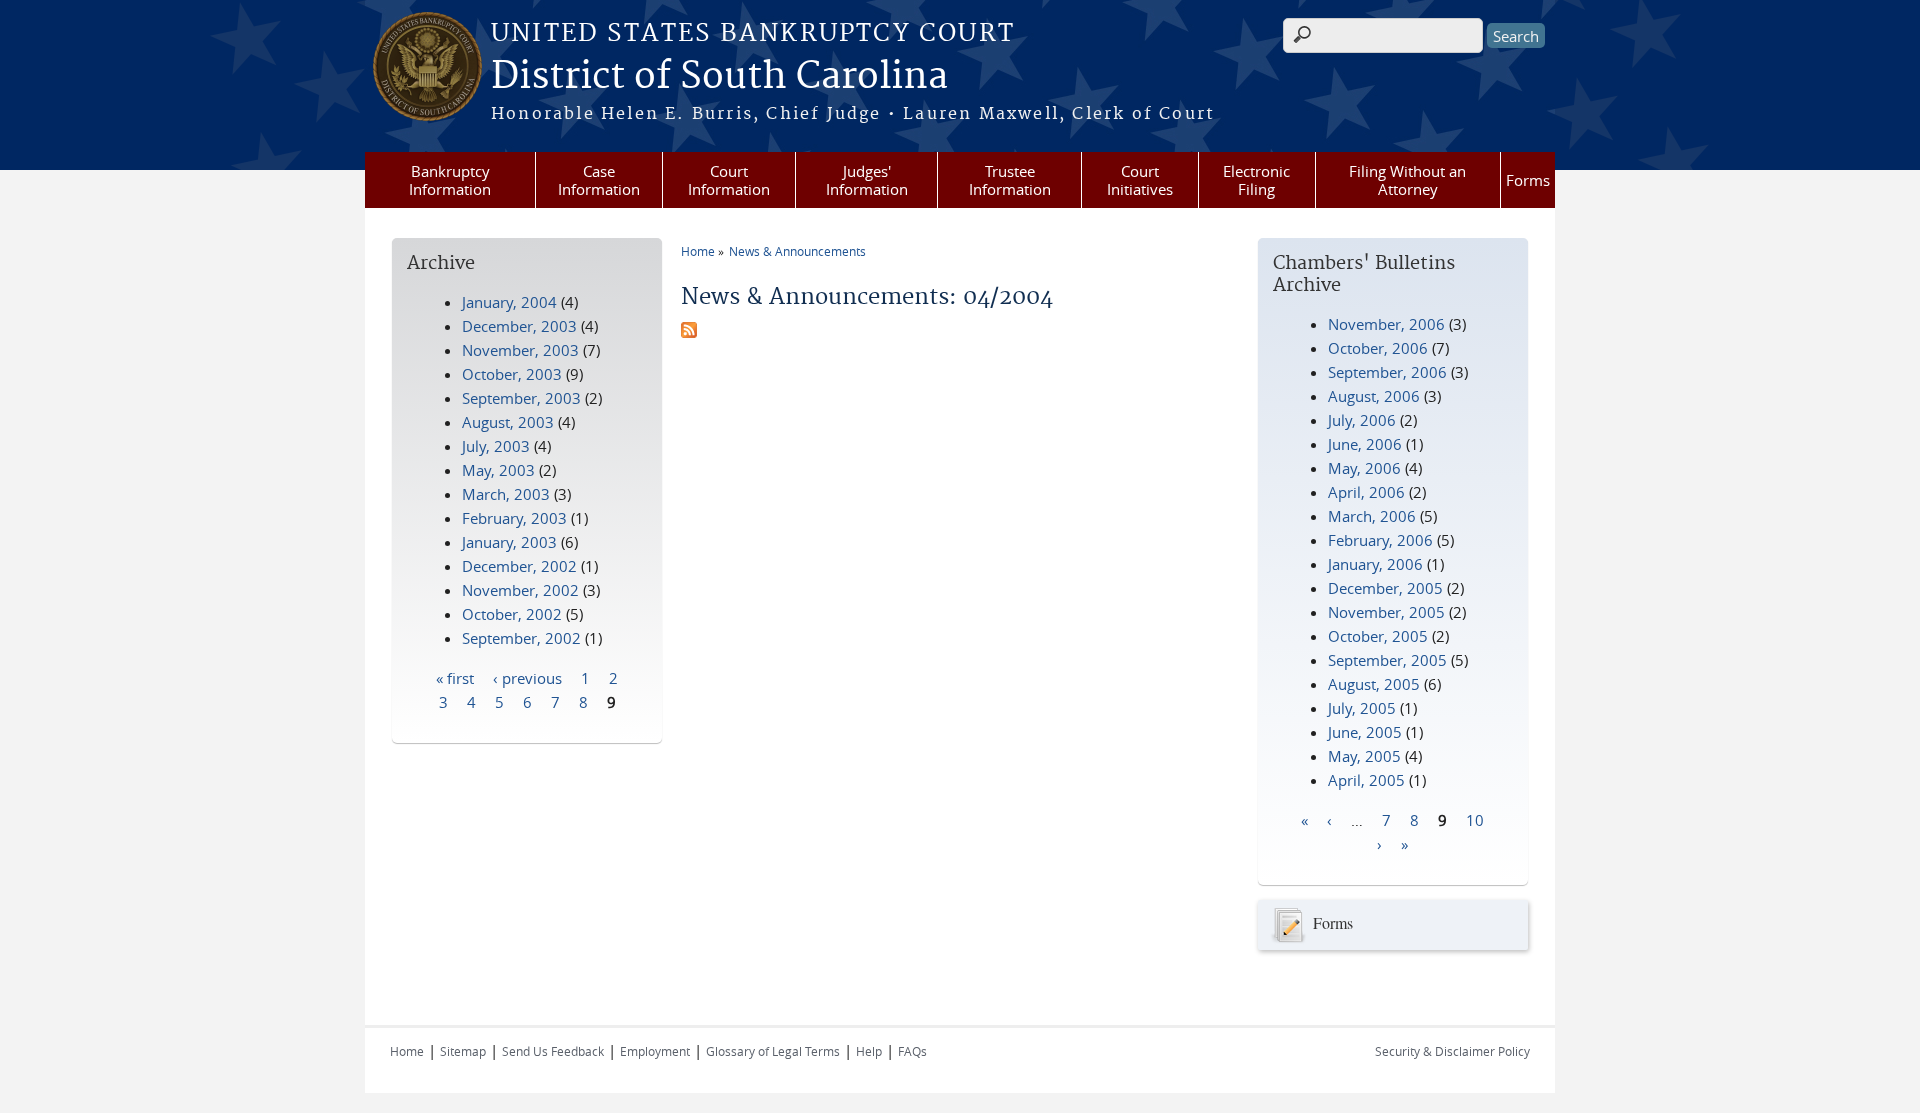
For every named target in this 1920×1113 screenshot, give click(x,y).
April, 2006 (1366, 492)
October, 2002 (512, 614)
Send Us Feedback (553, 1051)
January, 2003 (509, 542)
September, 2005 (1387, 660)
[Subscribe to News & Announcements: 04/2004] (689, 332)
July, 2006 (1362, 420)
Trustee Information (1010, 180)
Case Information (599, 180)
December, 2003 (519, 326)
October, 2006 (1378, 348)
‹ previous (527, 677)
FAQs (912, 1051)
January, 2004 (509, 302)
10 (1475, 819)
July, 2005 (1362, 708)
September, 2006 (1387, 372)
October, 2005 (1378, 636)
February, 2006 (1380, 540)
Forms (1528, 180)
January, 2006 (1375, 564)
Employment (655, 1051)
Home (698, 251)
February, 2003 (514, 518)
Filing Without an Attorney (1407, 180)
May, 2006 (1364, 468)
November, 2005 (1386, 612)
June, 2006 (1365, 444)
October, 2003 (512, 374)
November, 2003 (520, 350)
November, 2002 (520, 590)
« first (455, 677)
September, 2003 (521, 398)
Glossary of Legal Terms (773, 1051)
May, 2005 (1364, 756)
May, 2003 (498, 470)
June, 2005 (1365, 732)
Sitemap (463, 1051)
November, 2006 (1386, 324)
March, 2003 (506, 494)
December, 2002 (519, 566)
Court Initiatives (1140, 180)
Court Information (729, 180)
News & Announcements (797, 251)
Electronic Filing (1256, 180)
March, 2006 (1372, 516)
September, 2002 (521, 638)
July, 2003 (496, 446)
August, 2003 (508, 422)
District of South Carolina (719, 77)
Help (869, 1051)
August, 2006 (1374, 396)
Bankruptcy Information (450, 180)
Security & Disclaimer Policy (1452, 1051)
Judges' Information (867, 180)
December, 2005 (1385, 588)
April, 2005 (1366, 780)
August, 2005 (1374, 684)
